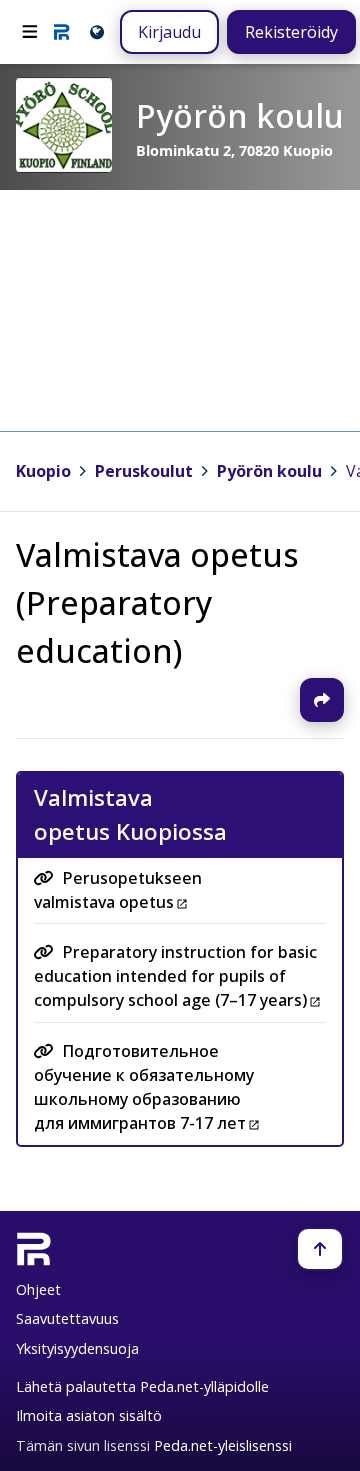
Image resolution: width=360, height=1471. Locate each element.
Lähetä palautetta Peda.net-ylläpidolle (142, 1386)
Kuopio (43, 471)
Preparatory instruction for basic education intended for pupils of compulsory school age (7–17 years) (175, 977)
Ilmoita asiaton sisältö (89, 1415)
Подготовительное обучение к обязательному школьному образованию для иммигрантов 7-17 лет (144, 1087)
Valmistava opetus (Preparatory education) (157, 602)
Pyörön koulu (269, 471)
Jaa (322, 700)
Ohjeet (38, 1289)
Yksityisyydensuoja (77, 1348)
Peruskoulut (144, 471)
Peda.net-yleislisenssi (223, 1445)
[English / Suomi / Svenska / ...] (95, 31)
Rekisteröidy (291, 32)
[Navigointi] (30, 32)
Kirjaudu (169, 32)
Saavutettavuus (67, 1318)
